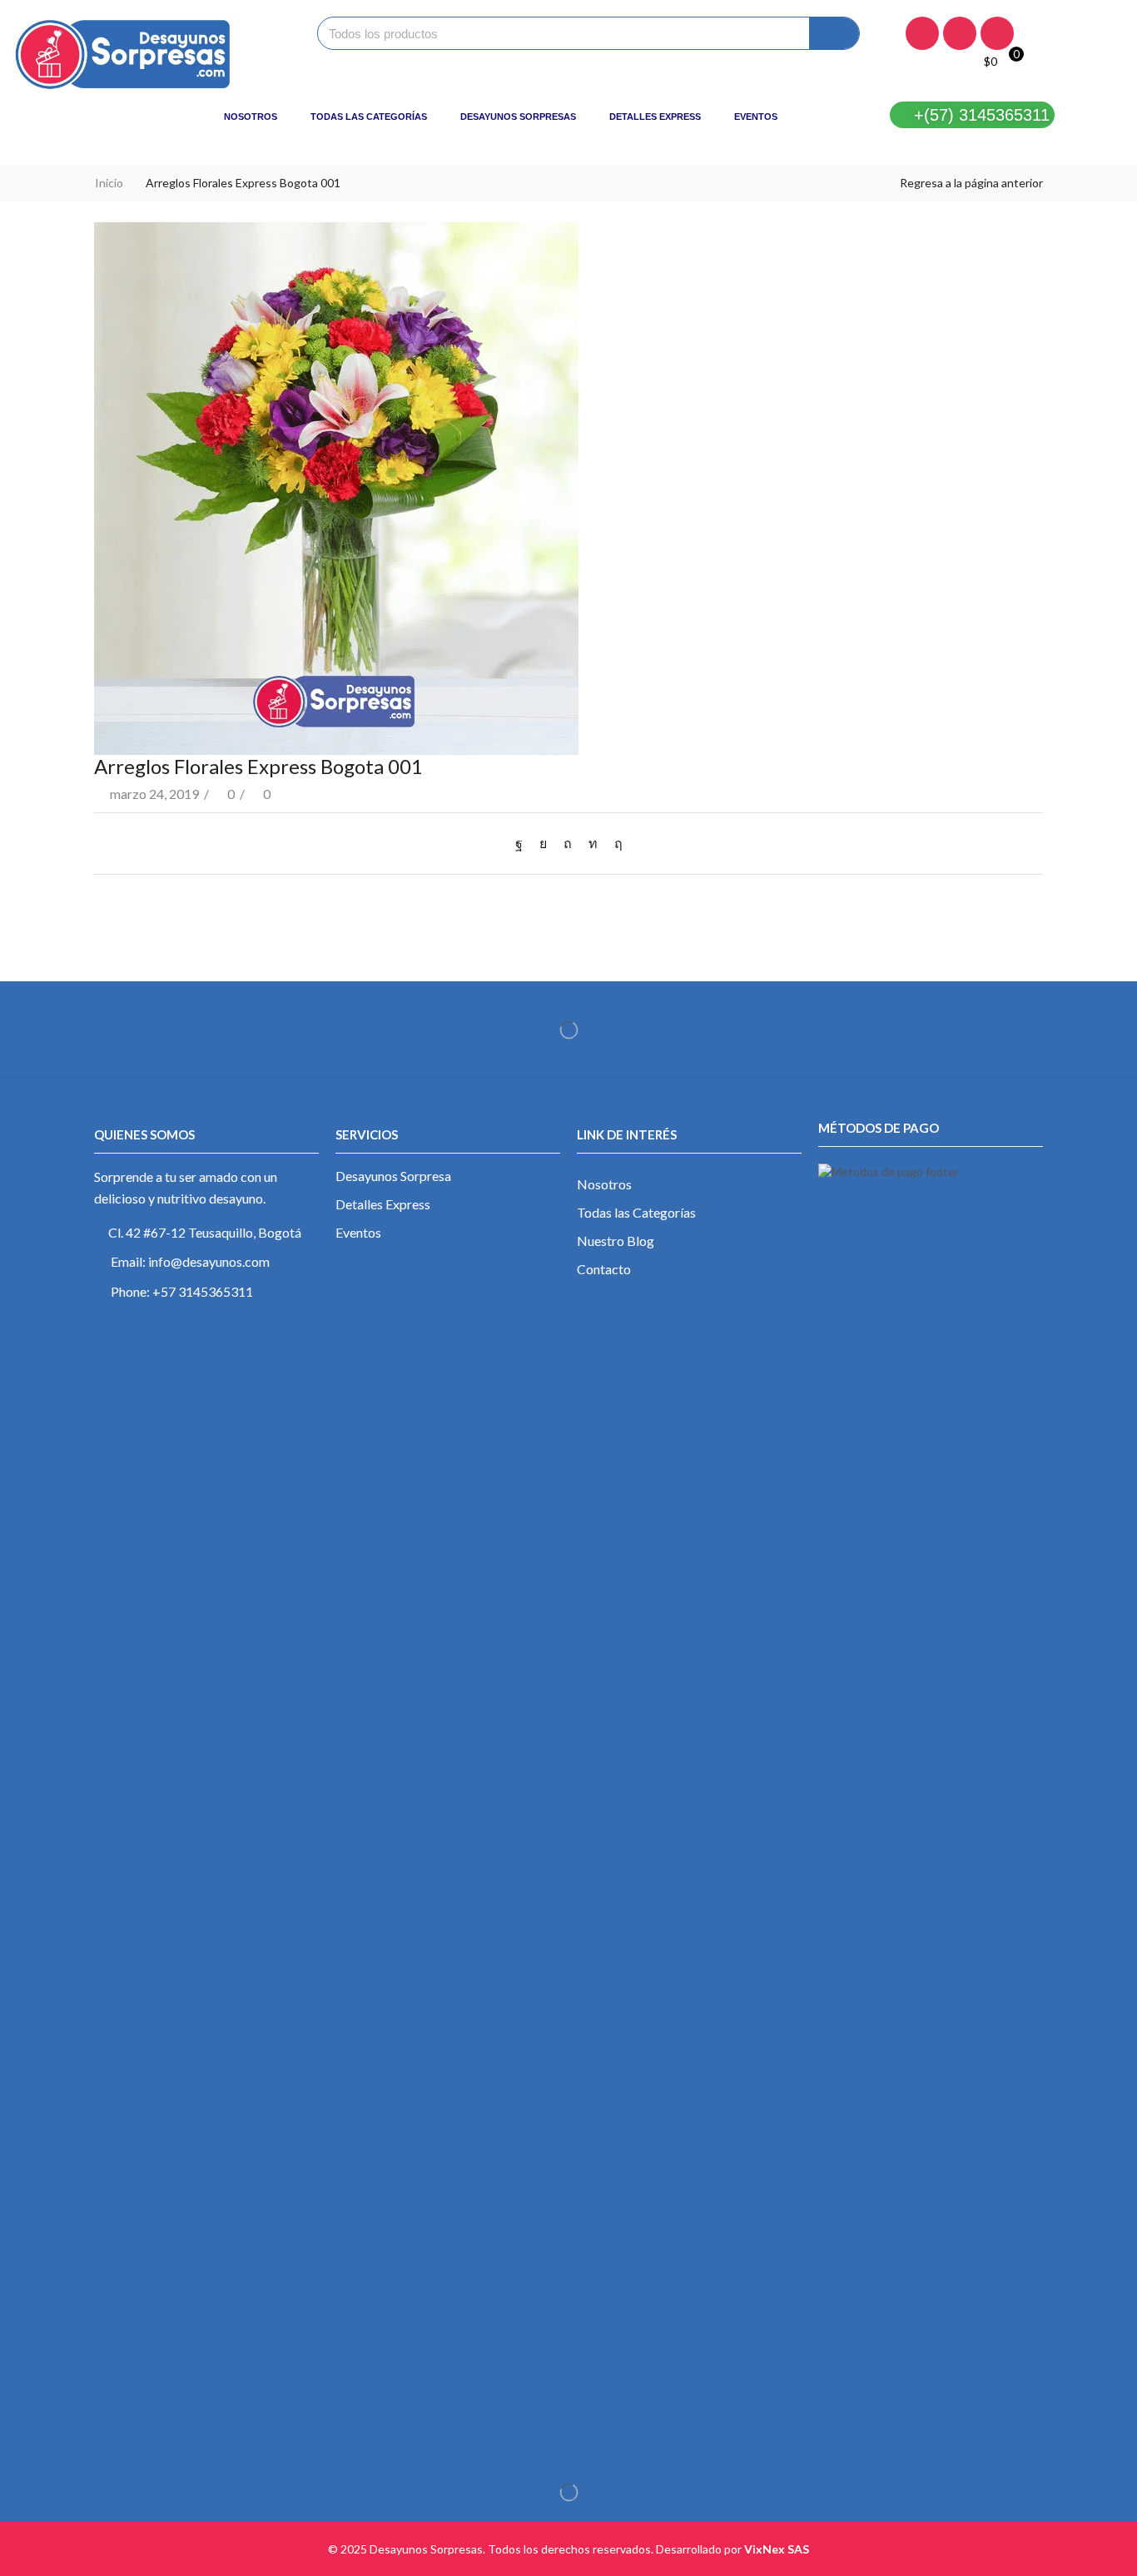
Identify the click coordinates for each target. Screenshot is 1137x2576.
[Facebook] (922, 33)
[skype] (614, 843)
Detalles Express (655, 117)
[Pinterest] (568, 843)
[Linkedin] (997, 33)
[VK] (543, 843)
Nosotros (251, 117)
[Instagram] (960, 33)
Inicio (109, 183)
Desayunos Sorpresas (518, 117)
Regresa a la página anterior (971, 183)
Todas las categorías (369, 117)
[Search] (834, 33)
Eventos (756, 117)
